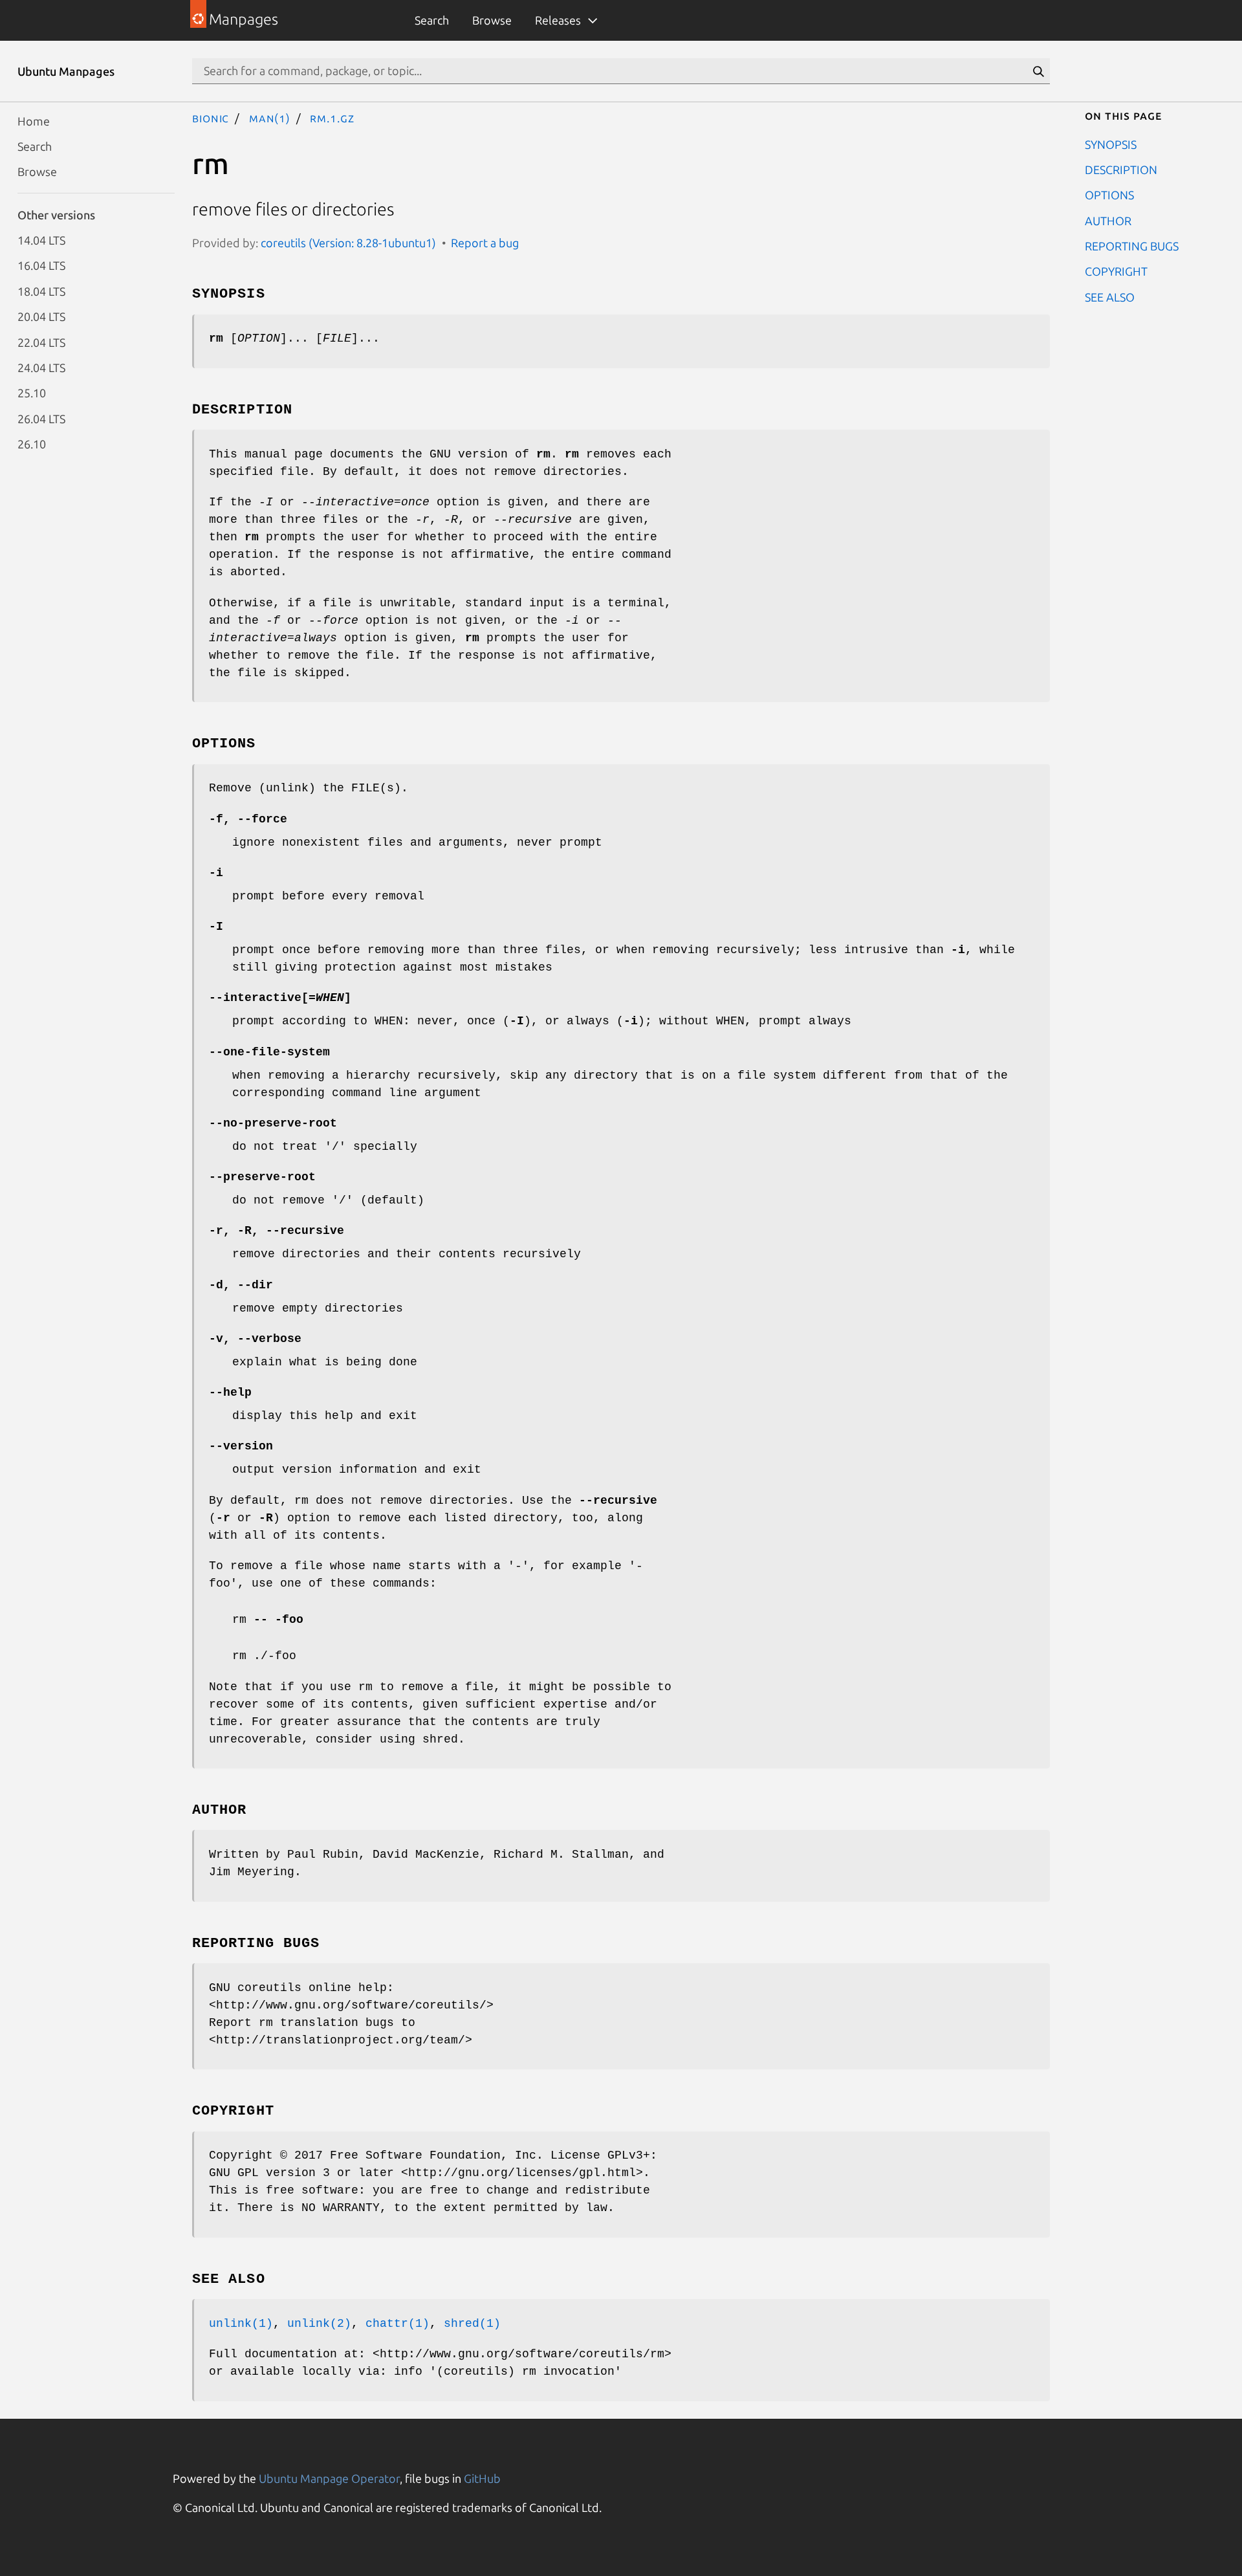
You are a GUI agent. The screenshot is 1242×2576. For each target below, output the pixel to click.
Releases (558, 20)
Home (34, 120)
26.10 (32, 444)
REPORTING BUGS (1132, 246)
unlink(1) (241, 2324)
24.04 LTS (41, 367)
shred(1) (472, 2324)
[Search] (1038, 71)
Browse (492, 20)
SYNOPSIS (1111, 144)
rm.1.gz (332, 118)
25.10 (32, 393)
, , (277, 1231)
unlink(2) (319, 2324)
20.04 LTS (41, 316)
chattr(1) (398, 2324)
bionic (211, 118)
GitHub (482, 2478)
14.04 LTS (41, 240)
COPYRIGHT (1116, 271)
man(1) (270, 118)
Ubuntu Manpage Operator (329, 2478)
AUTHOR (1108, 220)
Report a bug (485, 243)
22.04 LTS (41, 342)
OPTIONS (1109, 195)
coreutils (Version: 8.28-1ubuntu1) (348, 243)
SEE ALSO (1110, 296)
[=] (280, 998)
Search (432, 20)
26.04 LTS (41, 418)
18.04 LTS (41, 291)
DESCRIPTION (1121, 169)
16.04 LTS (41, 265)
